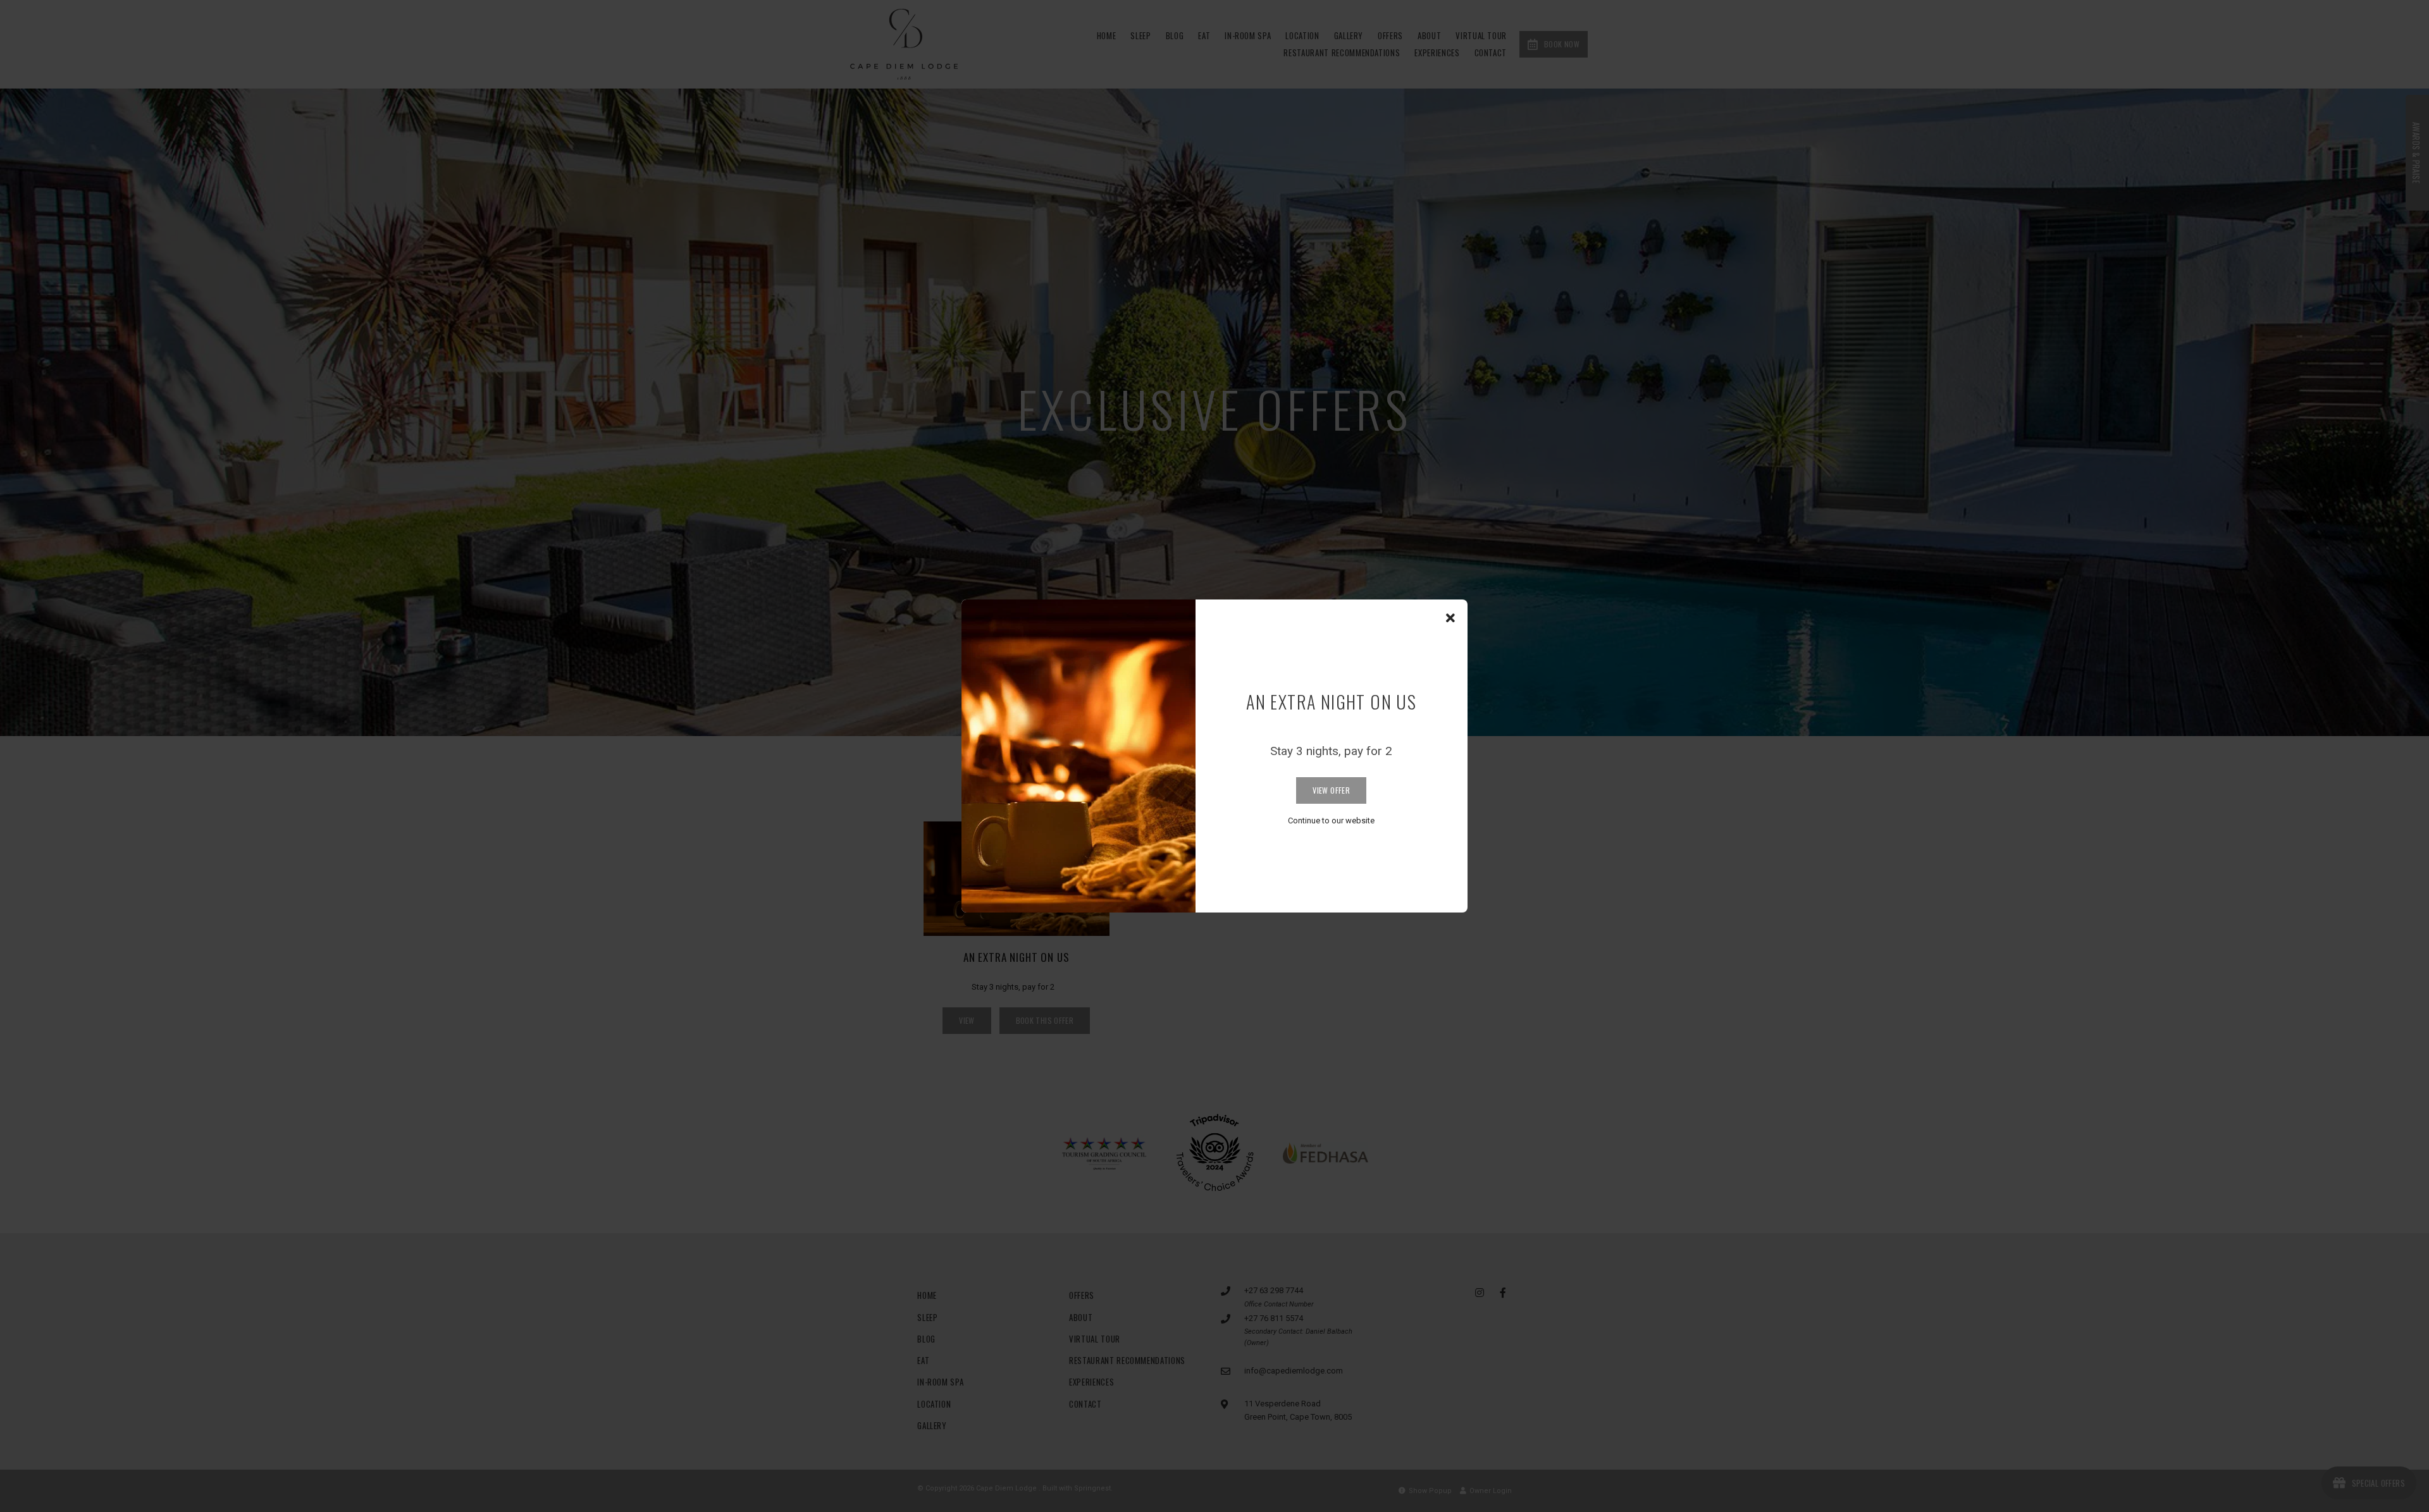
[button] (1450, 618)
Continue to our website (1331, 821)
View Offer (1331, 790)
